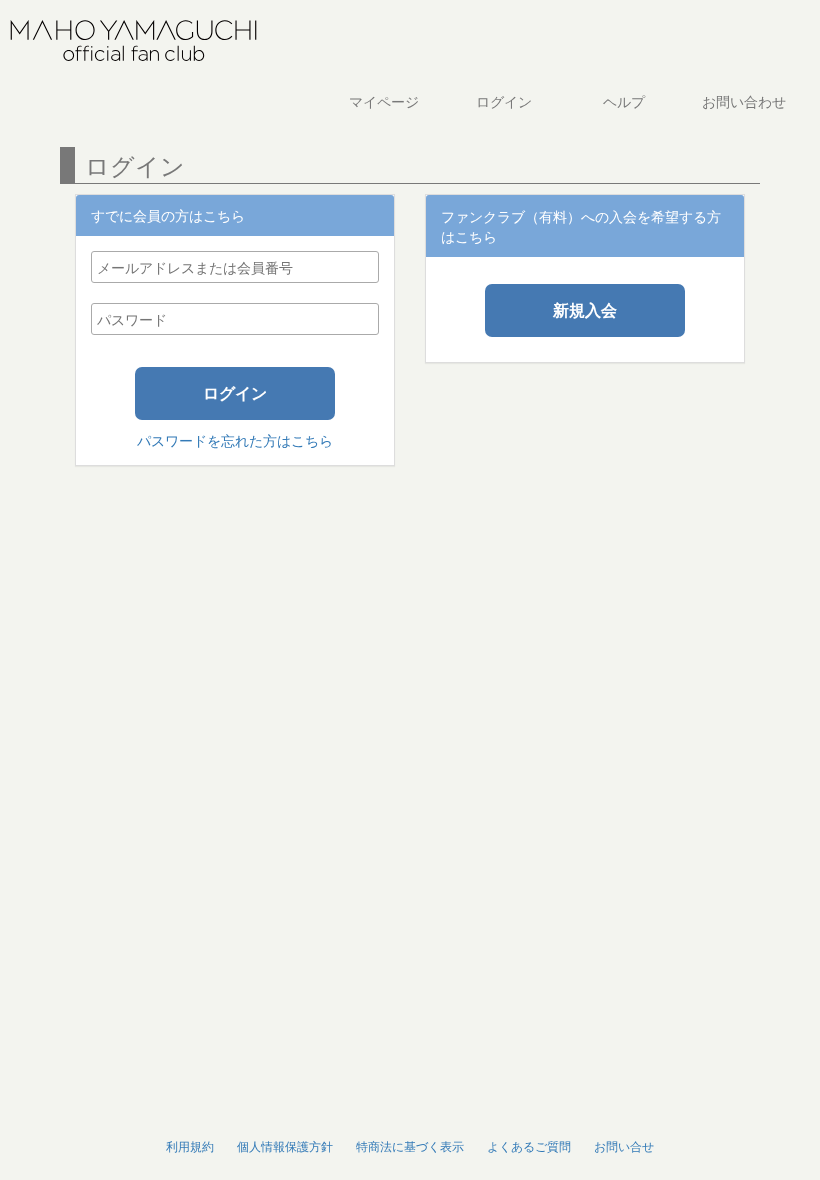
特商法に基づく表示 (410, 1145)
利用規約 (190, 1145)
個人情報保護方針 (285, 1145)
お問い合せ (624, 1145)
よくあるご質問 (529, 1145)
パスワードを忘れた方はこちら (235, 440)
